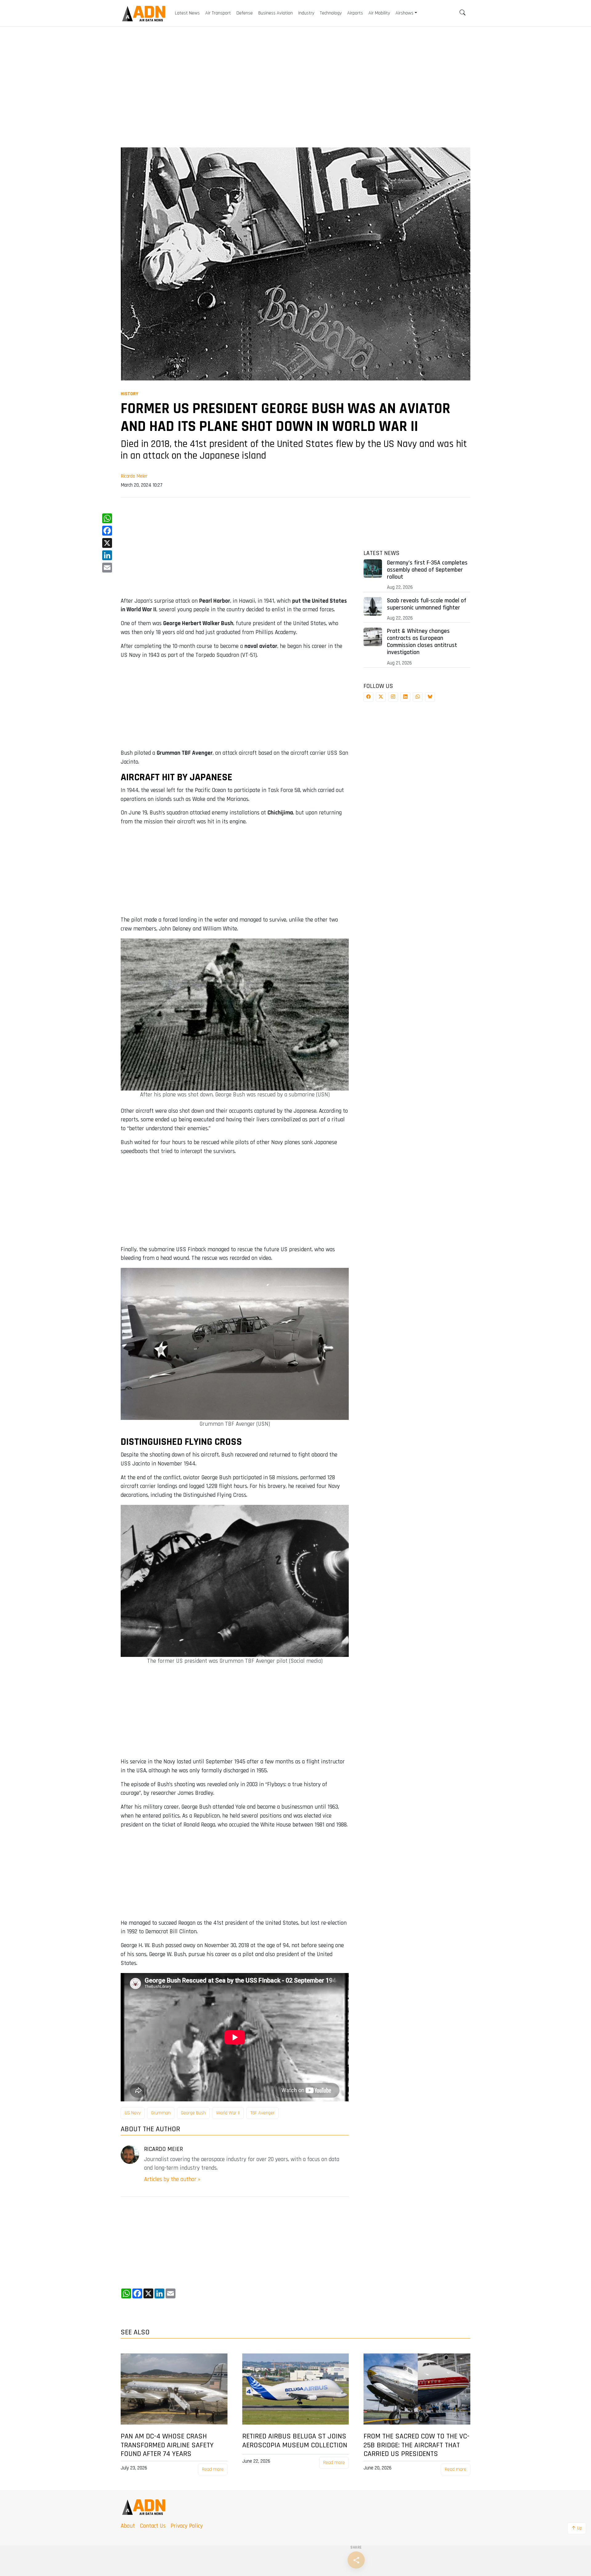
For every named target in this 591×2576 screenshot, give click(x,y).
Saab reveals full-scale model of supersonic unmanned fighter (427, 604)
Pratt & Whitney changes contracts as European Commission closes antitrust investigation (422, 642)
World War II (228, 2113)
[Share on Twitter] (381, 697)
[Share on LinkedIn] (405, 697)
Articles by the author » (172, 2179)
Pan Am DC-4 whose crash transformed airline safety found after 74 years (167, 2445)
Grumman (161, 2113)
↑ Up (577, 2528)
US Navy (133, 2113)
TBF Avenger (262, 2113)
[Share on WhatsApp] (418, 697)
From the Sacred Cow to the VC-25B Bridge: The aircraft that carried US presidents (416, 2445)
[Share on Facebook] (368, 697)
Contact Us (153, 2526)
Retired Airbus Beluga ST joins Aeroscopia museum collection (295, 2441)
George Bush (193, 2113)
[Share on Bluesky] (430, 697)
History (129, 394)
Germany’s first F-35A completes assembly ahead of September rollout (427, 570)
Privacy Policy (187, 2526)
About (128, 2526)
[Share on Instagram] (393, 697)
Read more (213, 2469)
